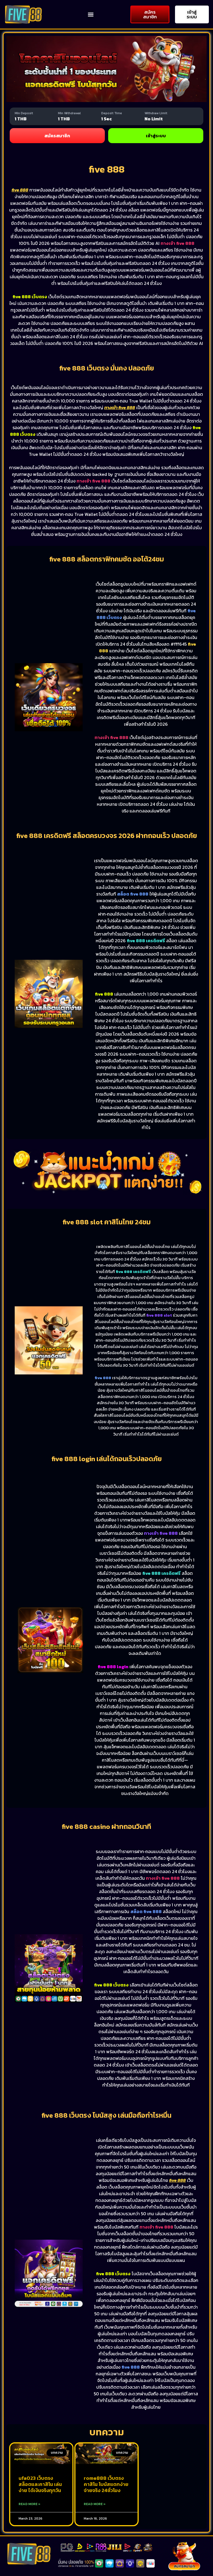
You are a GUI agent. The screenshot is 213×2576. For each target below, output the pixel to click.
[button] (91, 14)
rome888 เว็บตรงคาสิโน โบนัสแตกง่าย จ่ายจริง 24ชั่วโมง (106, 2484)
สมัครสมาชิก (57, 136)
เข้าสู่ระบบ (156, 136)
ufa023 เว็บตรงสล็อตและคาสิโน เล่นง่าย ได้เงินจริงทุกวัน (40, 2484)
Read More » (30, 2504)
